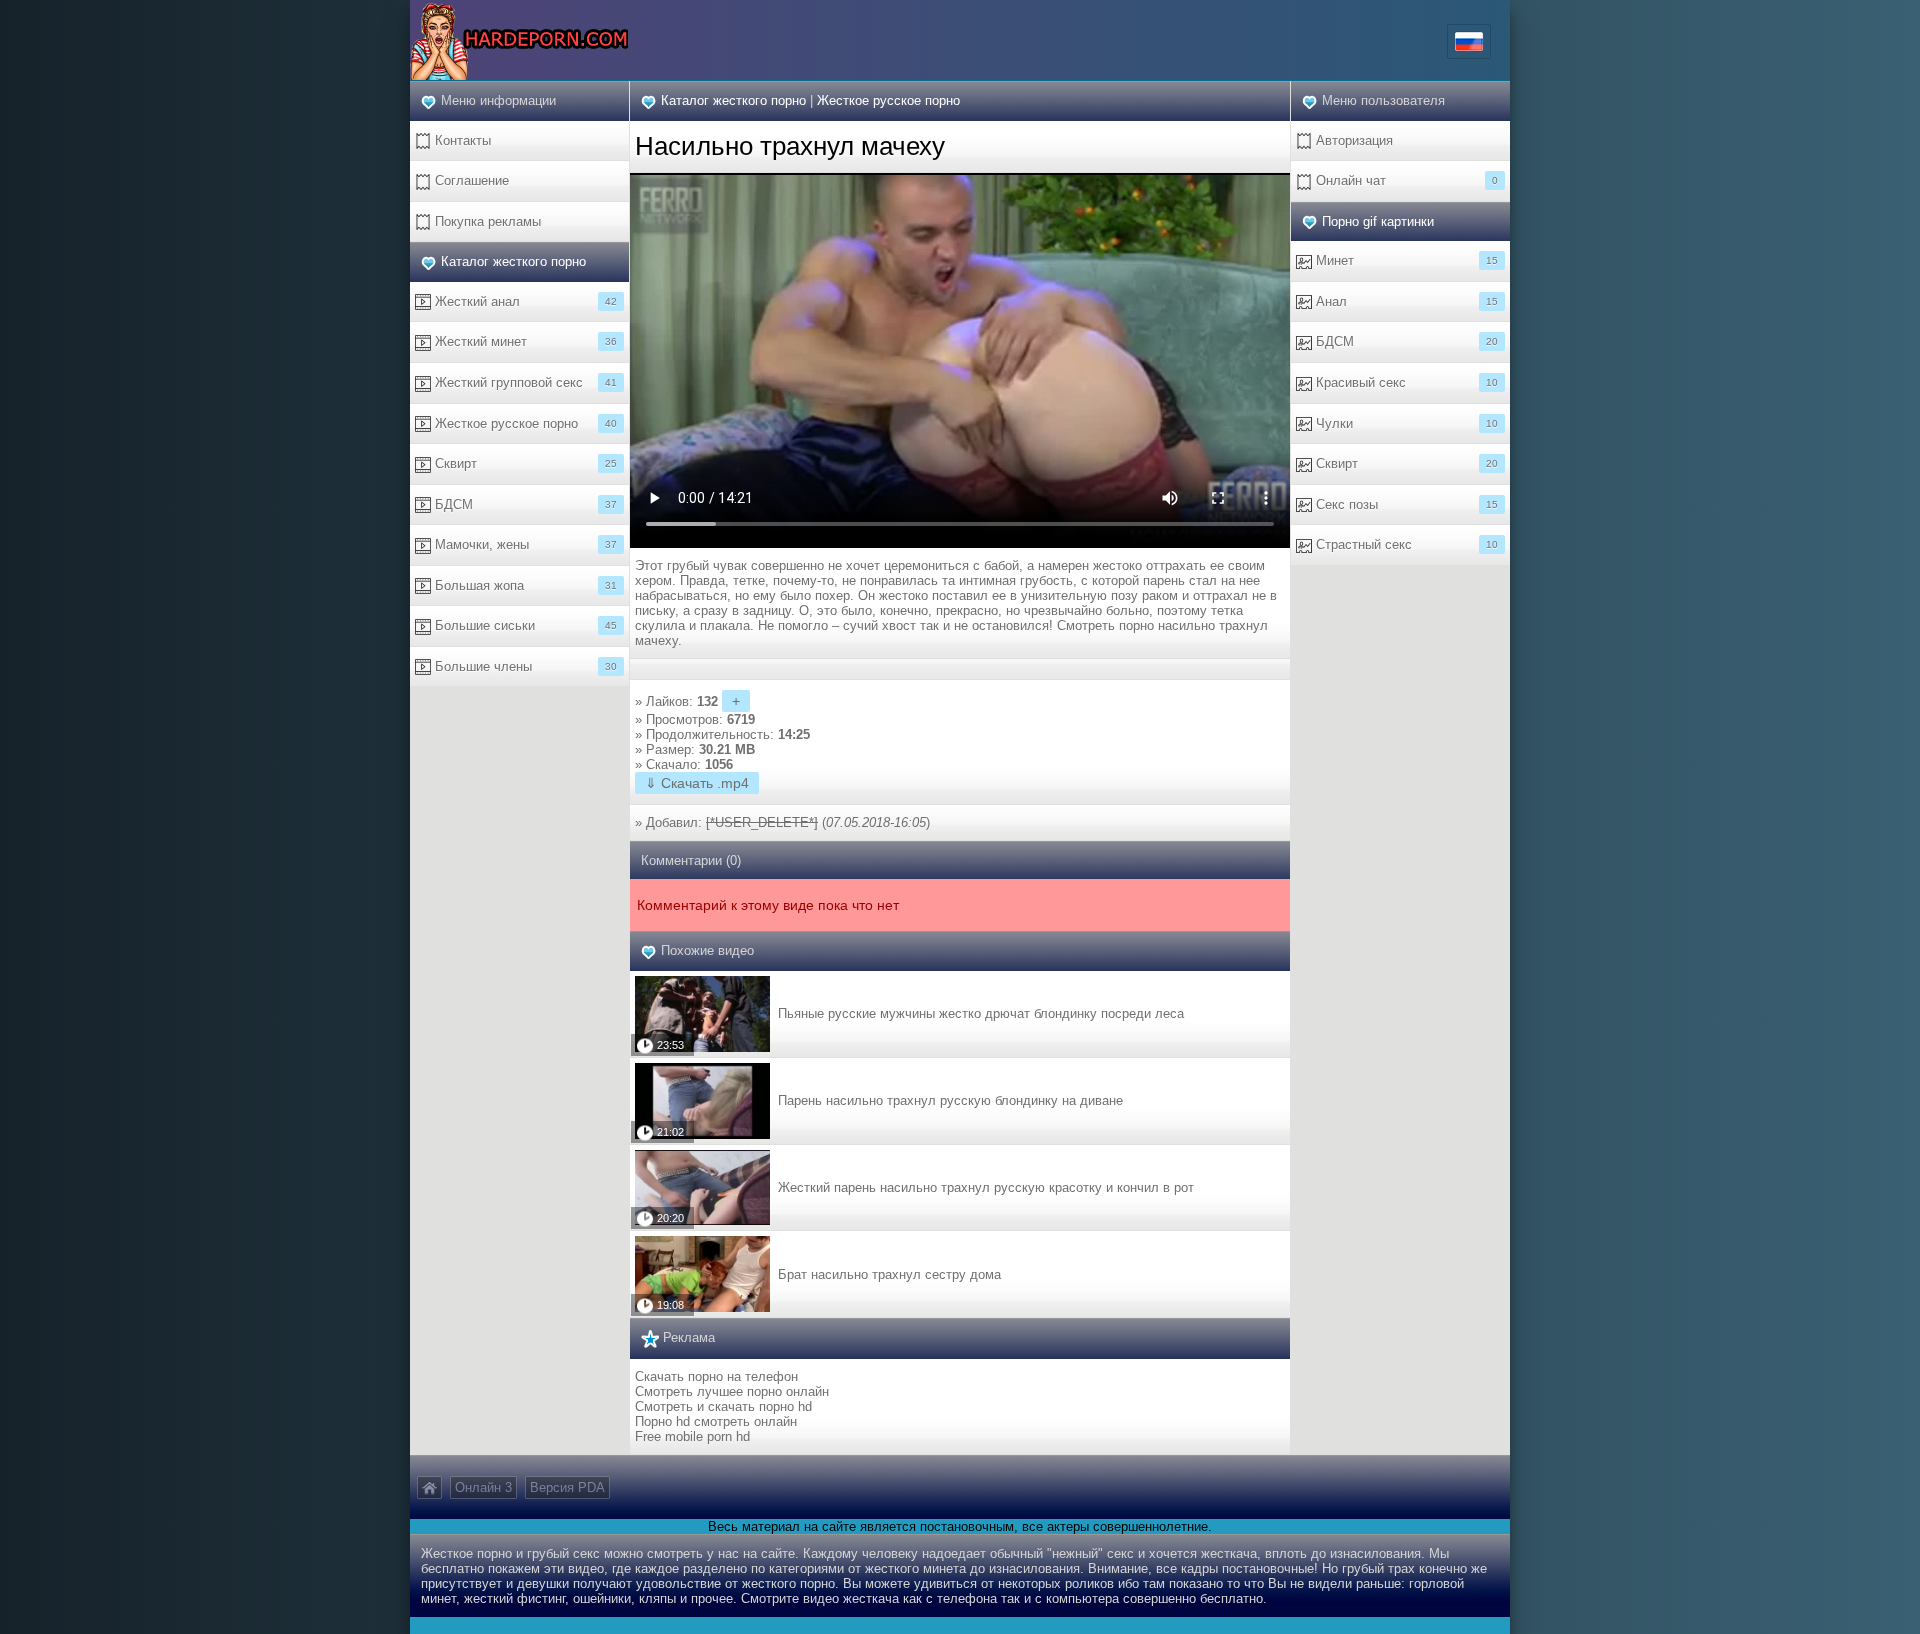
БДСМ (524, 504)
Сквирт (524, 463)
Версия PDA (567, 1487)
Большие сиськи (524, 625)
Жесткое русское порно (524, 423)
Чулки (1405, 423)
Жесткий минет (524, 341)
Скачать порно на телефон (716, 1376)
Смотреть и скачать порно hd (723, 1406)
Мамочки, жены (524, 544)
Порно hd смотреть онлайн (716, 1421)
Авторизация (1352, 140)
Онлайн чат (1405, 180)
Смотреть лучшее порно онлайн (732, 1391)
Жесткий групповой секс (524, 382)
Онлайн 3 (483, 1487)
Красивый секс (1405, 382)
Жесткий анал (524, 301)
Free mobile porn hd (692, 1436)
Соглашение (470, 180)
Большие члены (524, 666)
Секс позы (1405, 504)
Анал (1405, 301)
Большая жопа (524, 585)
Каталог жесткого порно (513, 261)
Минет (1405, 260)
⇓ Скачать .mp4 (697, 783)
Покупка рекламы (486, 221)
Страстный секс (1405, 544)
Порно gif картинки (1378, 221)
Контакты (461, 140)
